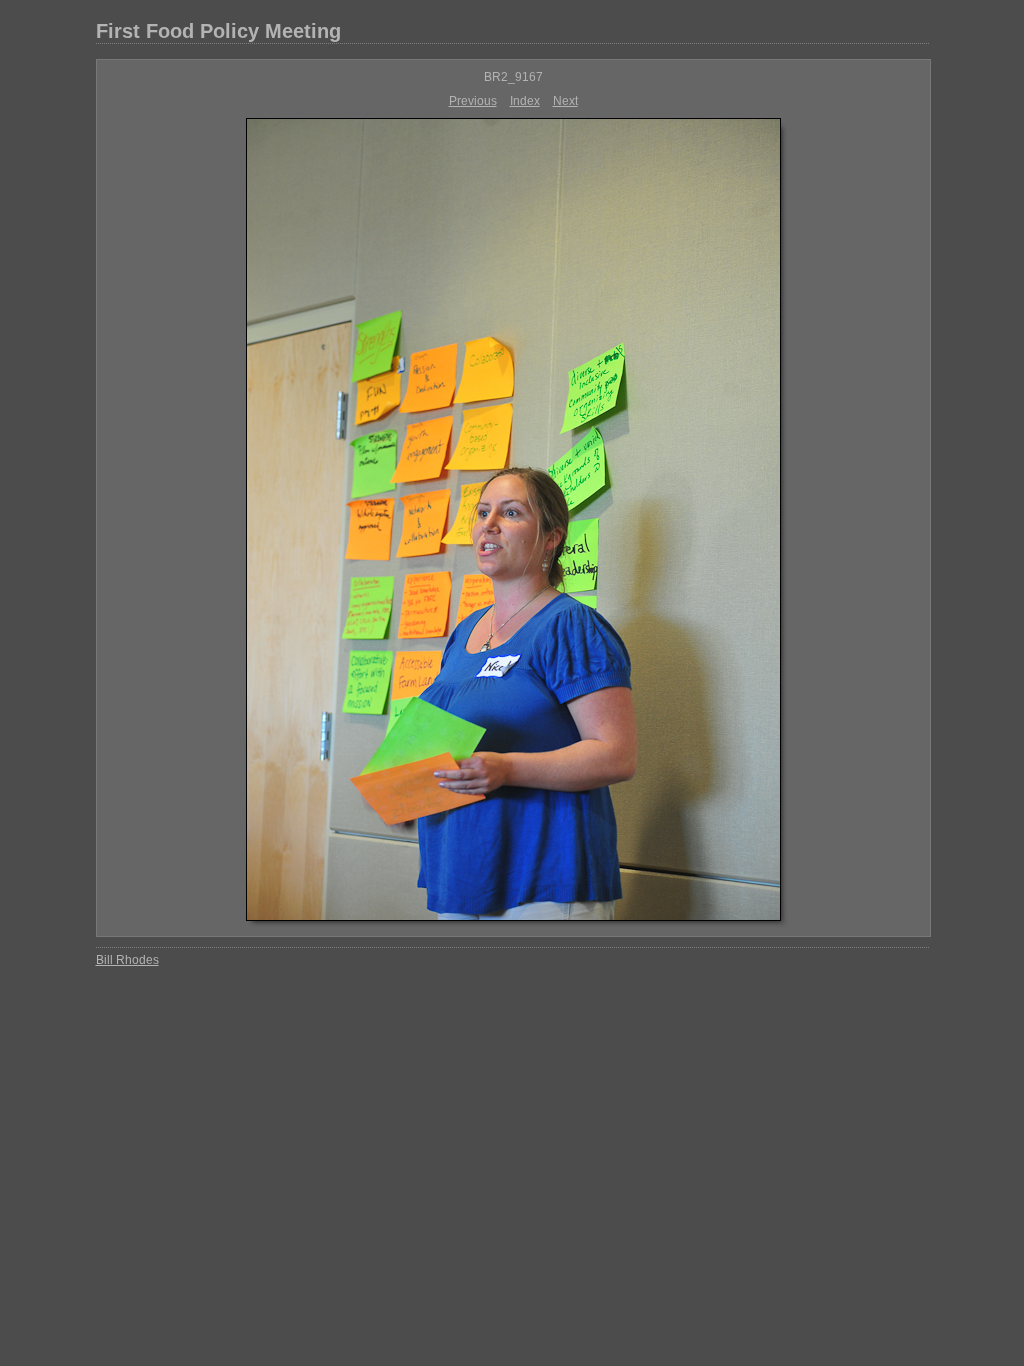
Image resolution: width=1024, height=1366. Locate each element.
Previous (473, 101)
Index (525, 101)
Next (565, 101)
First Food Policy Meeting (218, 31)
